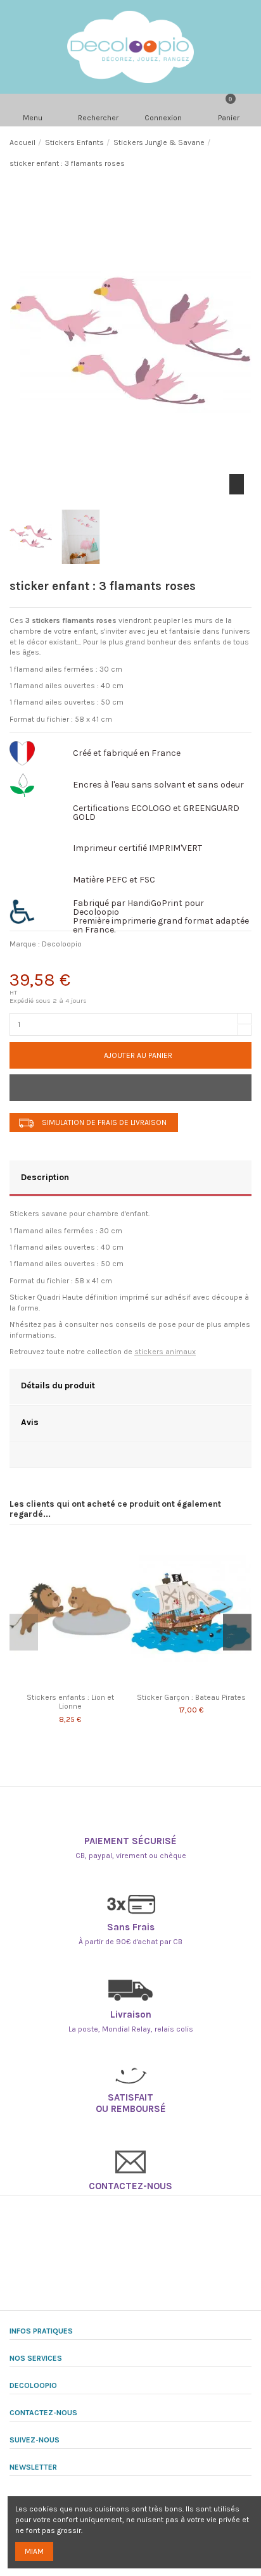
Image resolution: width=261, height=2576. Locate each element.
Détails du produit (58, 1385)
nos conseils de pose (138, 1324)
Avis (30, 1422)
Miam (34, 2551)
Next (237, 1632)
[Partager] (21, 963)
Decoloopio (62, 944)
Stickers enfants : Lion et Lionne (70, 1702)
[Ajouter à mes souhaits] (130, 1088)
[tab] (130, 1179)
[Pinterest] (86, 963)
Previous (24, 1632)
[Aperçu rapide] (77, 1683)
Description (45, 1177)
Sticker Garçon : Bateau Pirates (191, 1697)
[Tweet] (54, 963)
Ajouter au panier (138, 1055)
